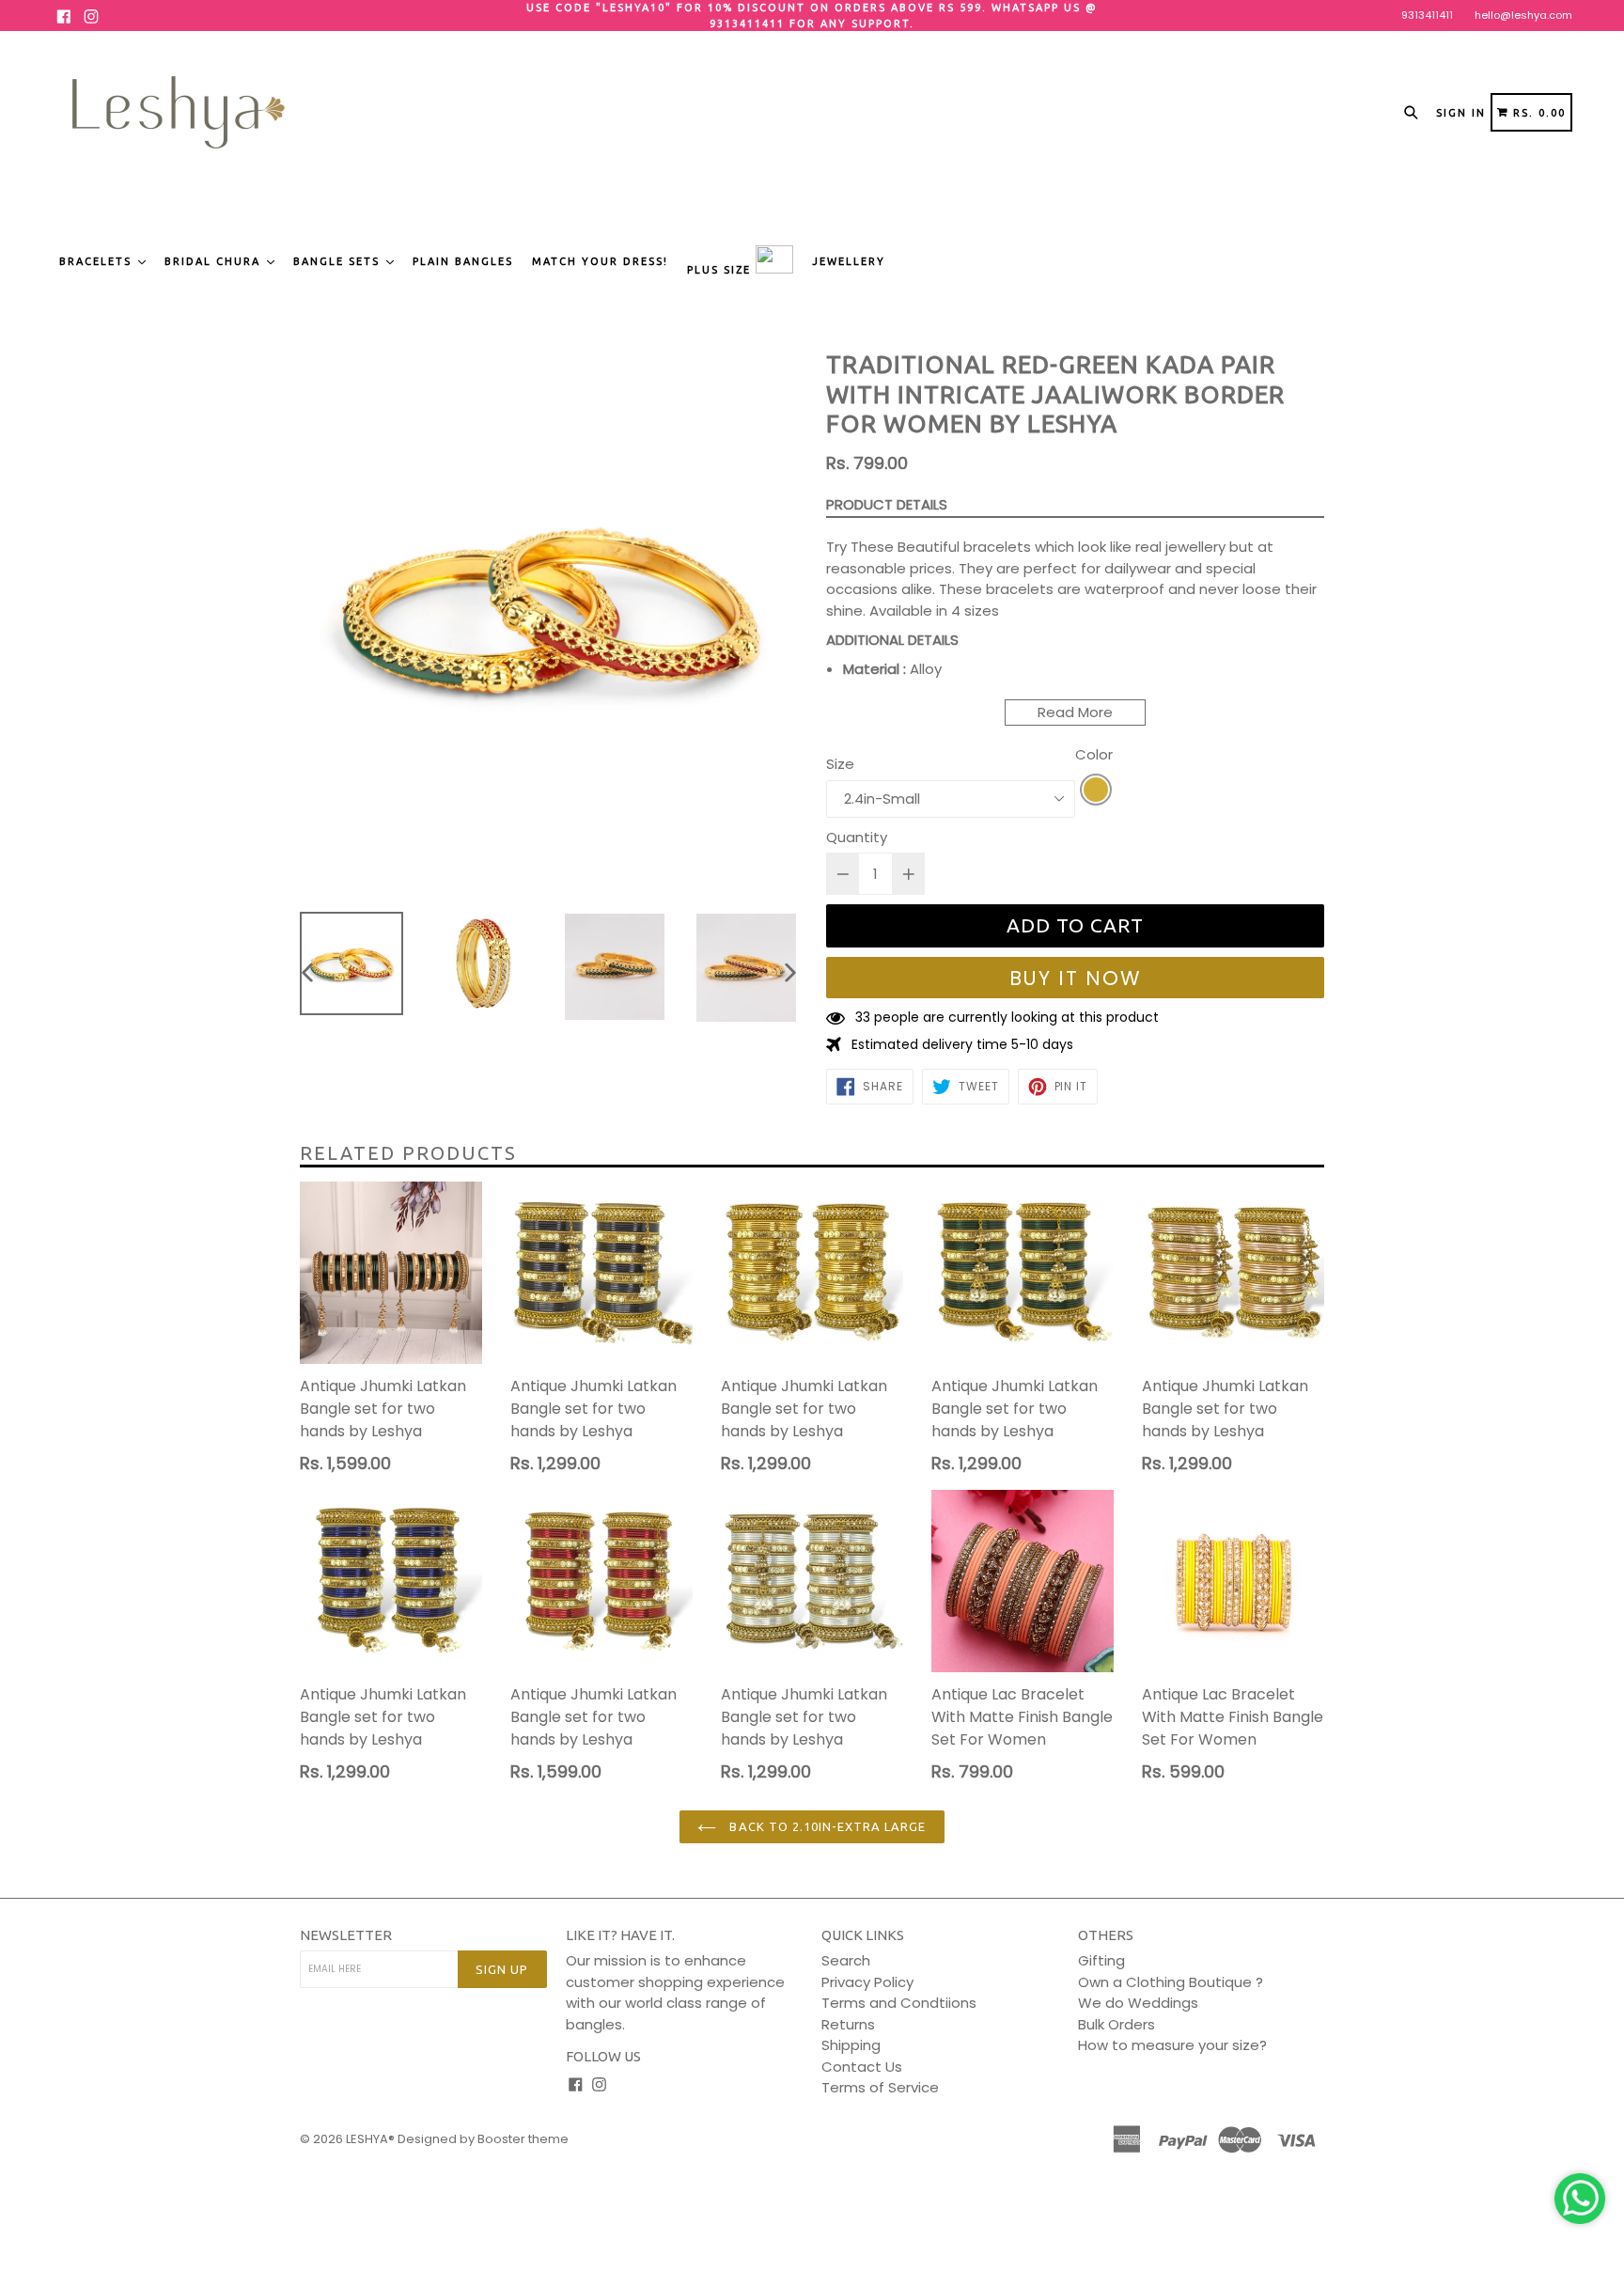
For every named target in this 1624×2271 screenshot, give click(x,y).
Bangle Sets (339, 261)
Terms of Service (880, 2087)
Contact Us (862, 2067)
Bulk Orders (1116, 2024)
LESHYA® (370, 2139)
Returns (848, 2024)
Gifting (1101, 1960)
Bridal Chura (215, 261)
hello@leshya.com (1523, 15)
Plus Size (721, 270)
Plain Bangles (463, 261)
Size (840, 764)
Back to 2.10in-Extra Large (826, 1826)
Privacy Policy (867, 1982)
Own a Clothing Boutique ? (1171, 1982)
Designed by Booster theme (483, 2139)
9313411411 (1427, 15)
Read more (1075, 712)
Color (1094, 754)
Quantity (857, 837)
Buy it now (1076, 978)
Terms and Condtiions (899, 2003)
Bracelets (98, 261)
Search (846, 1960)
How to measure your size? (1172, 2045)
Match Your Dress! (600, 261)
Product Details (887, 504)
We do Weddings (1138, 2003)
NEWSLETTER (346, 1935)
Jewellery (849, 261)
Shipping (851, 2045)
